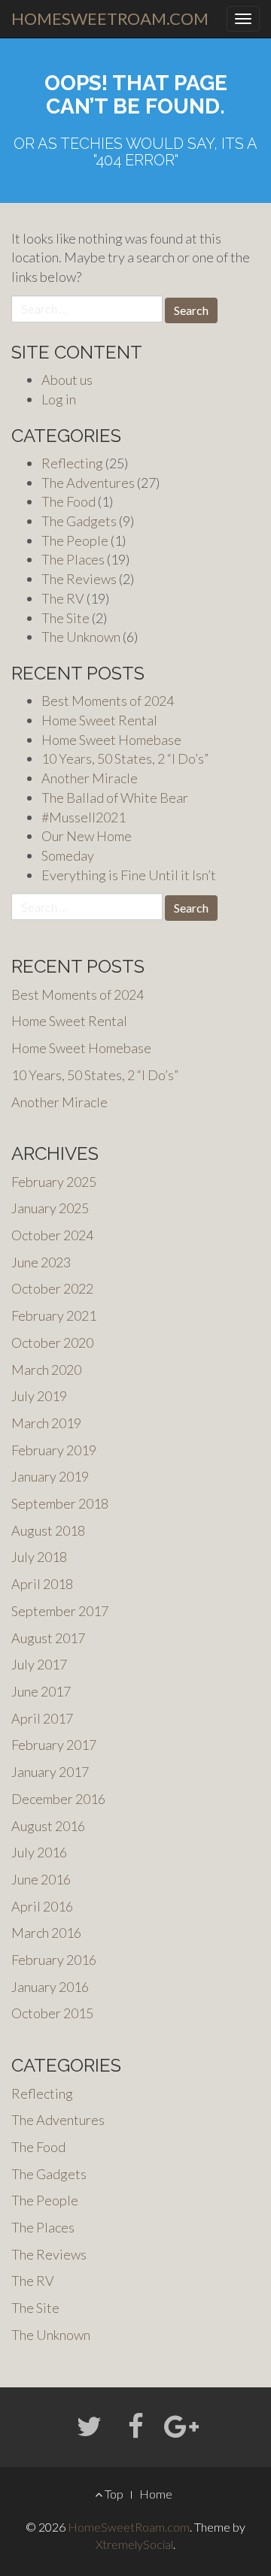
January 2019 (50, 1476)
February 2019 (54, 1450)
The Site (65, 618)
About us (67, 380)
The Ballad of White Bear (115, 798)
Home (156, 2494)
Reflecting (72, 463)
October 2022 (52, 1288)
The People (75, 540)
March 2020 (46, 1370)
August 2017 (48, 1638)
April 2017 (42, 1718)
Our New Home (87, 836)
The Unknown (81, 637)
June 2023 (41, 1262)
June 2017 (41, 1691)
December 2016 (58, 1799)
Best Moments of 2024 (108, 701)
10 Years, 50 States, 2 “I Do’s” (125, 758)
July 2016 (39, 1852)
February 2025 (54, 1182)
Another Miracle (90, 778)
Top (113, 2494)
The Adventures (88, 483)
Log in (59, 399)
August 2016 (48, 1826)
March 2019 (46, 1423)
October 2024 (52, 1235)
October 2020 (52, 1342)
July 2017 (39, 1664)
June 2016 (41, 1879)
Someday (68, 855)
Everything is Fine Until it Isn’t (129, 875)
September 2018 (60, 1503)
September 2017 (60, 1611)
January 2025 (50, 1208)
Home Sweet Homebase (111, 740)
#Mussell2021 (84, 817)
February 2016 (54, 1960)
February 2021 (54, 1315)
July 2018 (39, 1557)
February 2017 (54, 1745)
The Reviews (79, 579)
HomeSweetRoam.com (110, 18)
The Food (69, 501)
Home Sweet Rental (99, 720)
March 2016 (46, 1933)
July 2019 (39, 1396)
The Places (73, 559)
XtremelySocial (134, 2544)
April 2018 (42, 1584)
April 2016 (42, 1906)
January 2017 (50, 1772)
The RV (63, 598)
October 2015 (52, 2013)
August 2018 (48, 1530)
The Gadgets (79, 521)
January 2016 (50, 1987)
